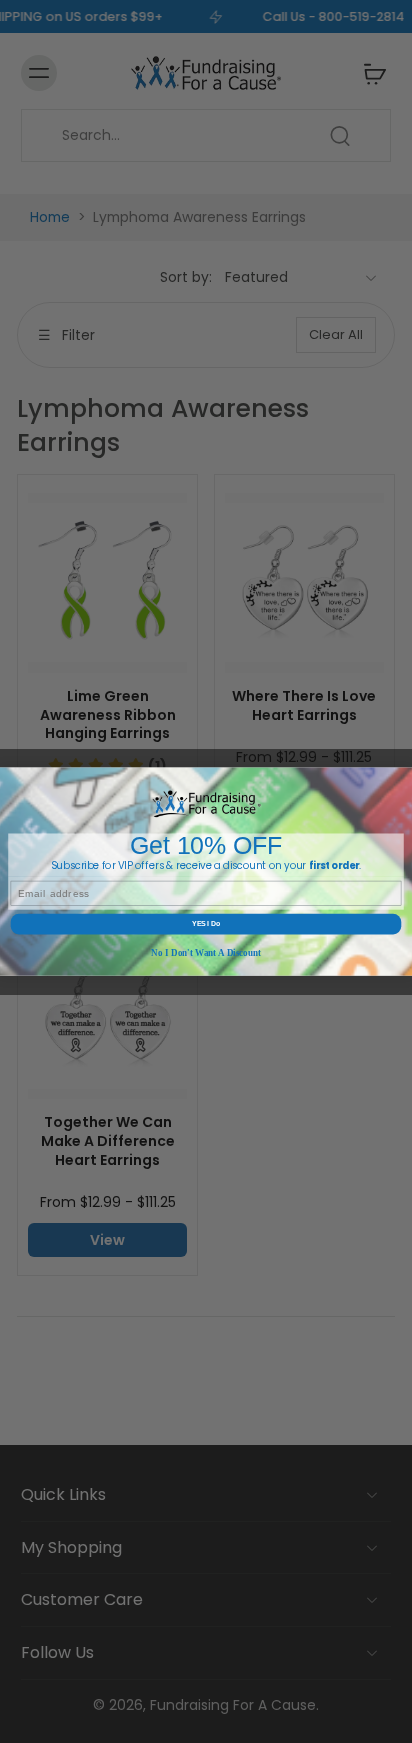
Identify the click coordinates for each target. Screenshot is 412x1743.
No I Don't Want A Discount (206, 953)
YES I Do (206, 923)
